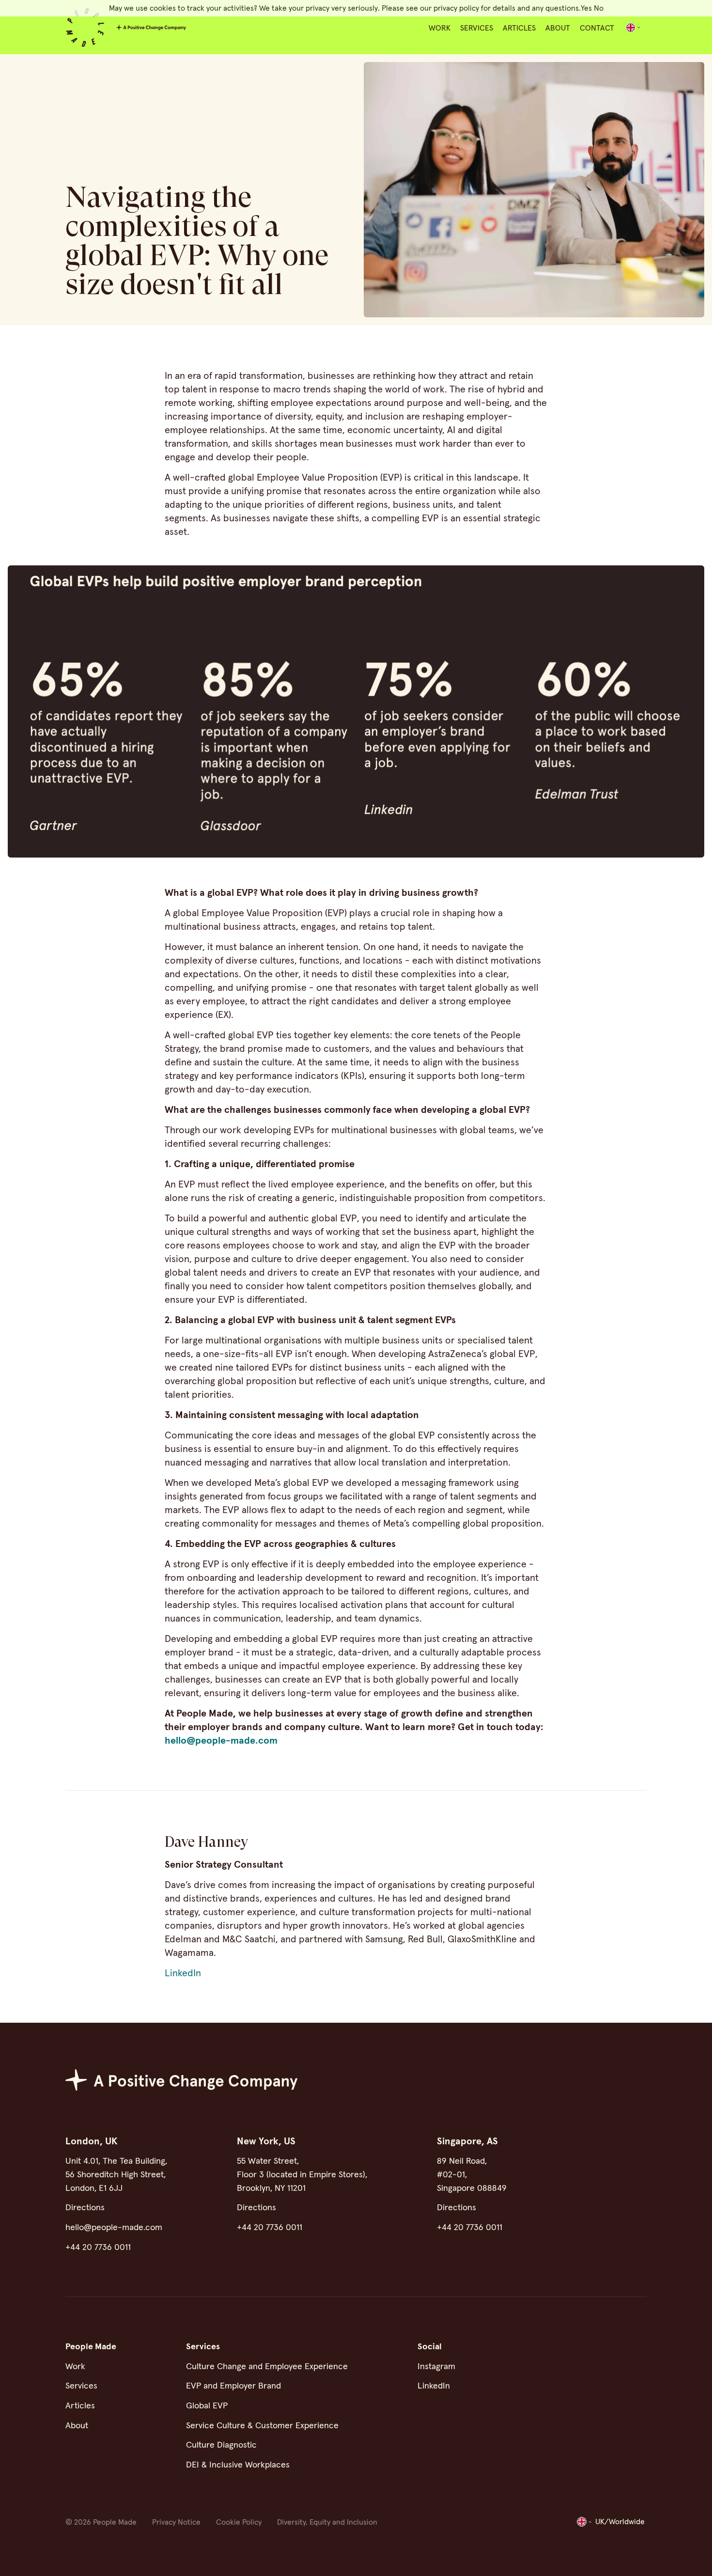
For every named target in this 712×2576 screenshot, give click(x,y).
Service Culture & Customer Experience (262, 2426)
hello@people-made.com (221, 1741)
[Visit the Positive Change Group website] (151, 28)
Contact (597, 28)
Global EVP (207, 2406)
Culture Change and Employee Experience (267, 2367)
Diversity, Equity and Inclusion (327, 2522)
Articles (519, 28)
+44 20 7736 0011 (98, 2248)
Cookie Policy (239, 2522)
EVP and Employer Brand (233, 2386)
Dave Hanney (206, 1842)
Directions (85, 2208)
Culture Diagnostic (221, 2445)
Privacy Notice (176, 2522)
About (558, 28)
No (599, 8)
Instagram (436, 2367)
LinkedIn (183, 1973)
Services (477, 28)
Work (440, 28)
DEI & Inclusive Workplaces (238, 2465)
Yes (586, 8)
